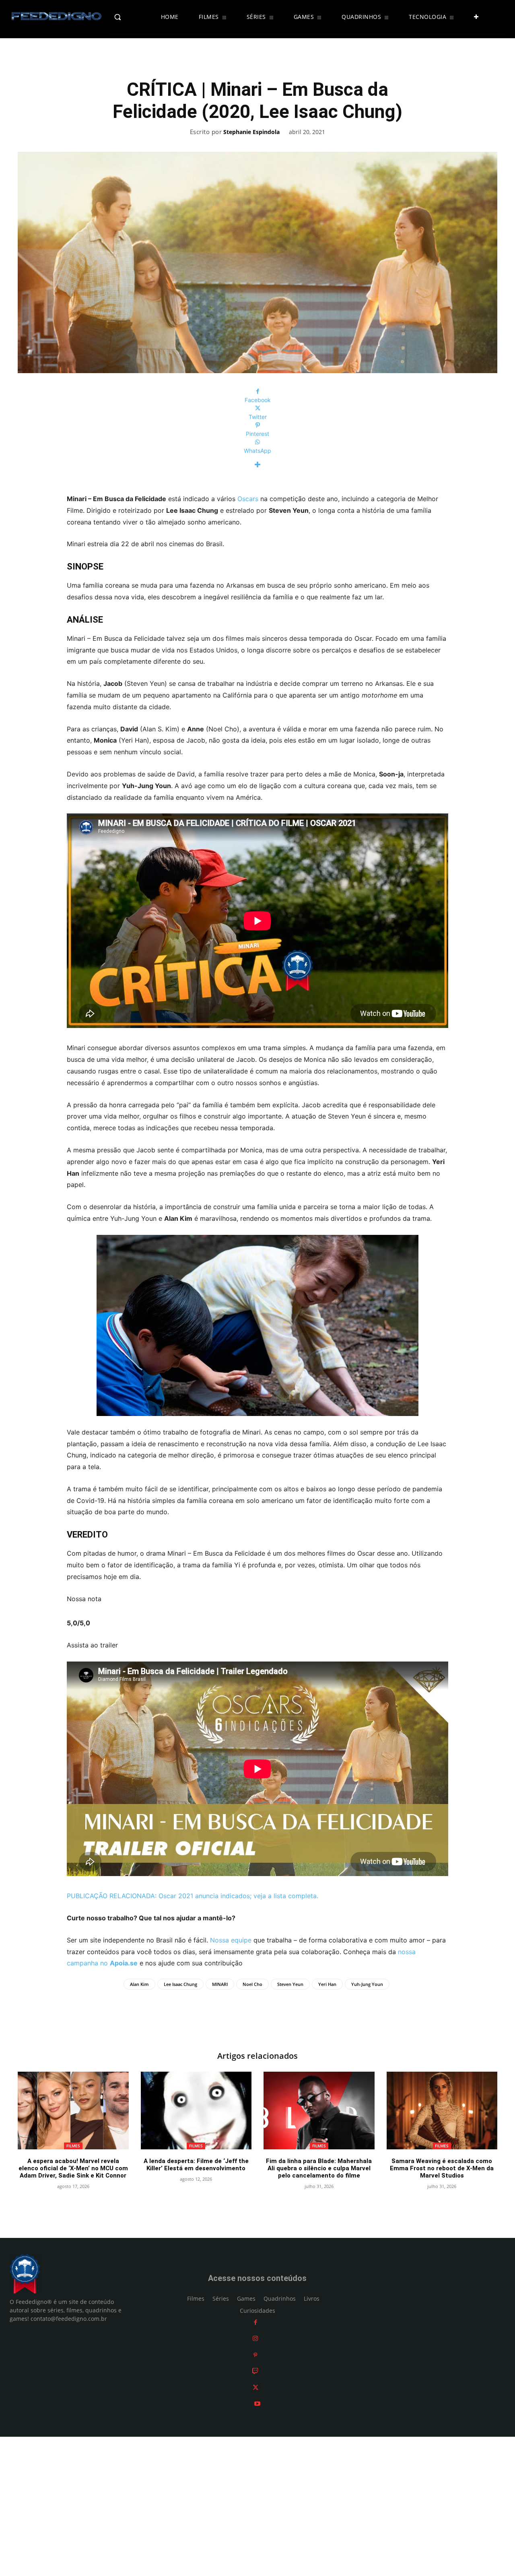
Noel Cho (252, 1984)
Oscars (248, 499)
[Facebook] (255, 2322)
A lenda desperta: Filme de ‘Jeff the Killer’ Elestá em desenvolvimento (196, 2165)
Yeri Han (327, 1984)
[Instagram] (255, 2339)
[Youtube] (257, 2404)
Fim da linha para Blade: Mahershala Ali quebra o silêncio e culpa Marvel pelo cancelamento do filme (319, 2168)
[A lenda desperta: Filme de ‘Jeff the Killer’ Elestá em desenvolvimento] (196, 2111)
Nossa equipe (231, 1940)
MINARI (220, 1984)
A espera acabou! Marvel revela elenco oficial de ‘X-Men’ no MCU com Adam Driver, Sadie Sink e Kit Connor (73, 2168)
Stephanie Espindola (251, 132)
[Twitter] (255, 2387)
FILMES (73, 2146)
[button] (131, 17)
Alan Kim (139, 1984)
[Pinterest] (255, 2355)
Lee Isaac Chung (180, 1984)
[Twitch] (255, 2371)
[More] (257, 465)
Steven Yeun (290, 1984)
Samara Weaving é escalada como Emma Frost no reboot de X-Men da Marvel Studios (442, 2168)
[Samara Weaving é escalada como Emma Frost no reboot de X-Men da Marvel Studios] (442, 2111)
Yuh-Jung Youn (367, 1984)
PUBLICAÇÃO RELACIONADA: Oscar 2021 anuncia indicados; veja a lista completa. (193, 1896)
